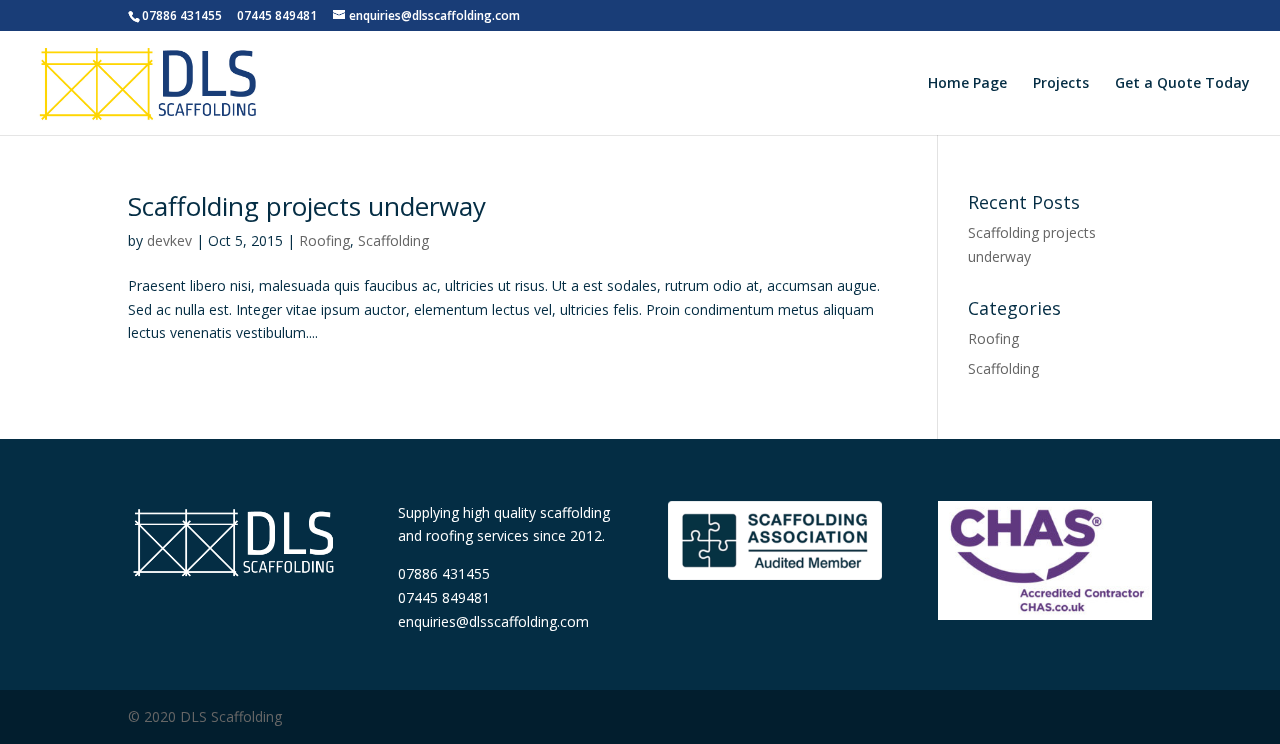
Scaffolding (393, 240)
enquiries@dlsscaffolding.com (493, 621)
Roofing (324, 240)
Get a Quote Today (1182, 84)
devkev (169, 240)
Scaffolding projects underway (307, 206)
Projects (1061, 84)
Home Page (967, 84)
